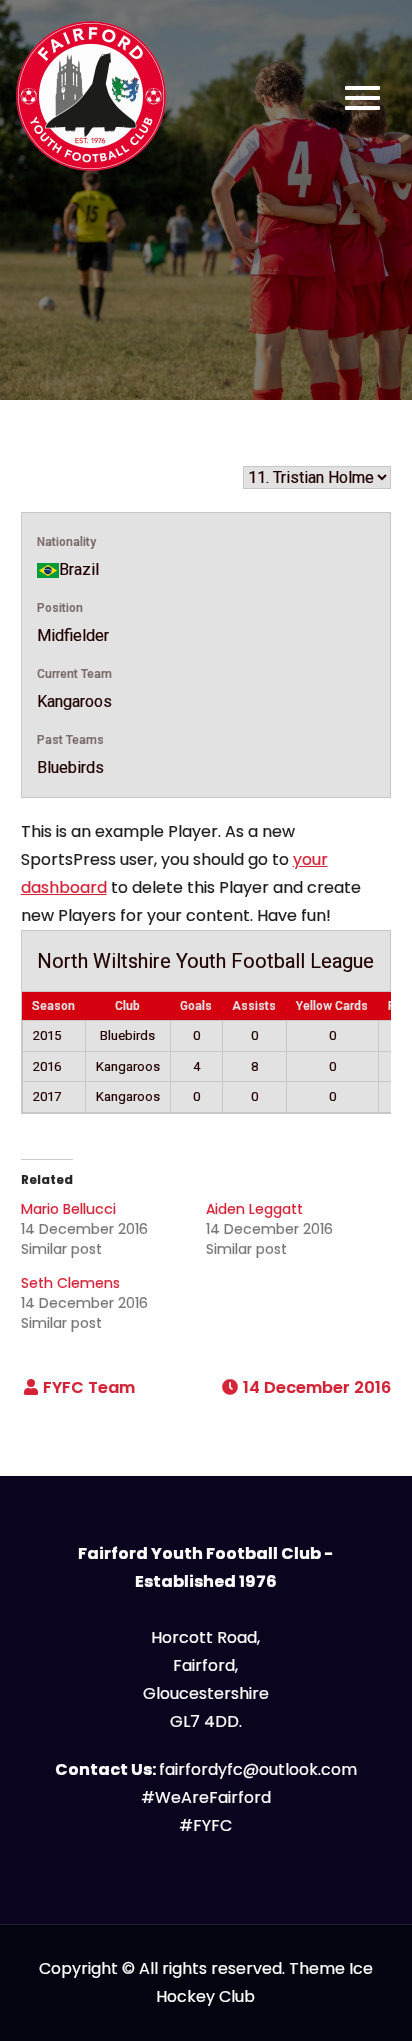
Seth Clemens (70, 1283)
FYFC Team (89, 1387)
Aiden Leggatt (254, 1209)
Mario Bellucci (68, 1209)
